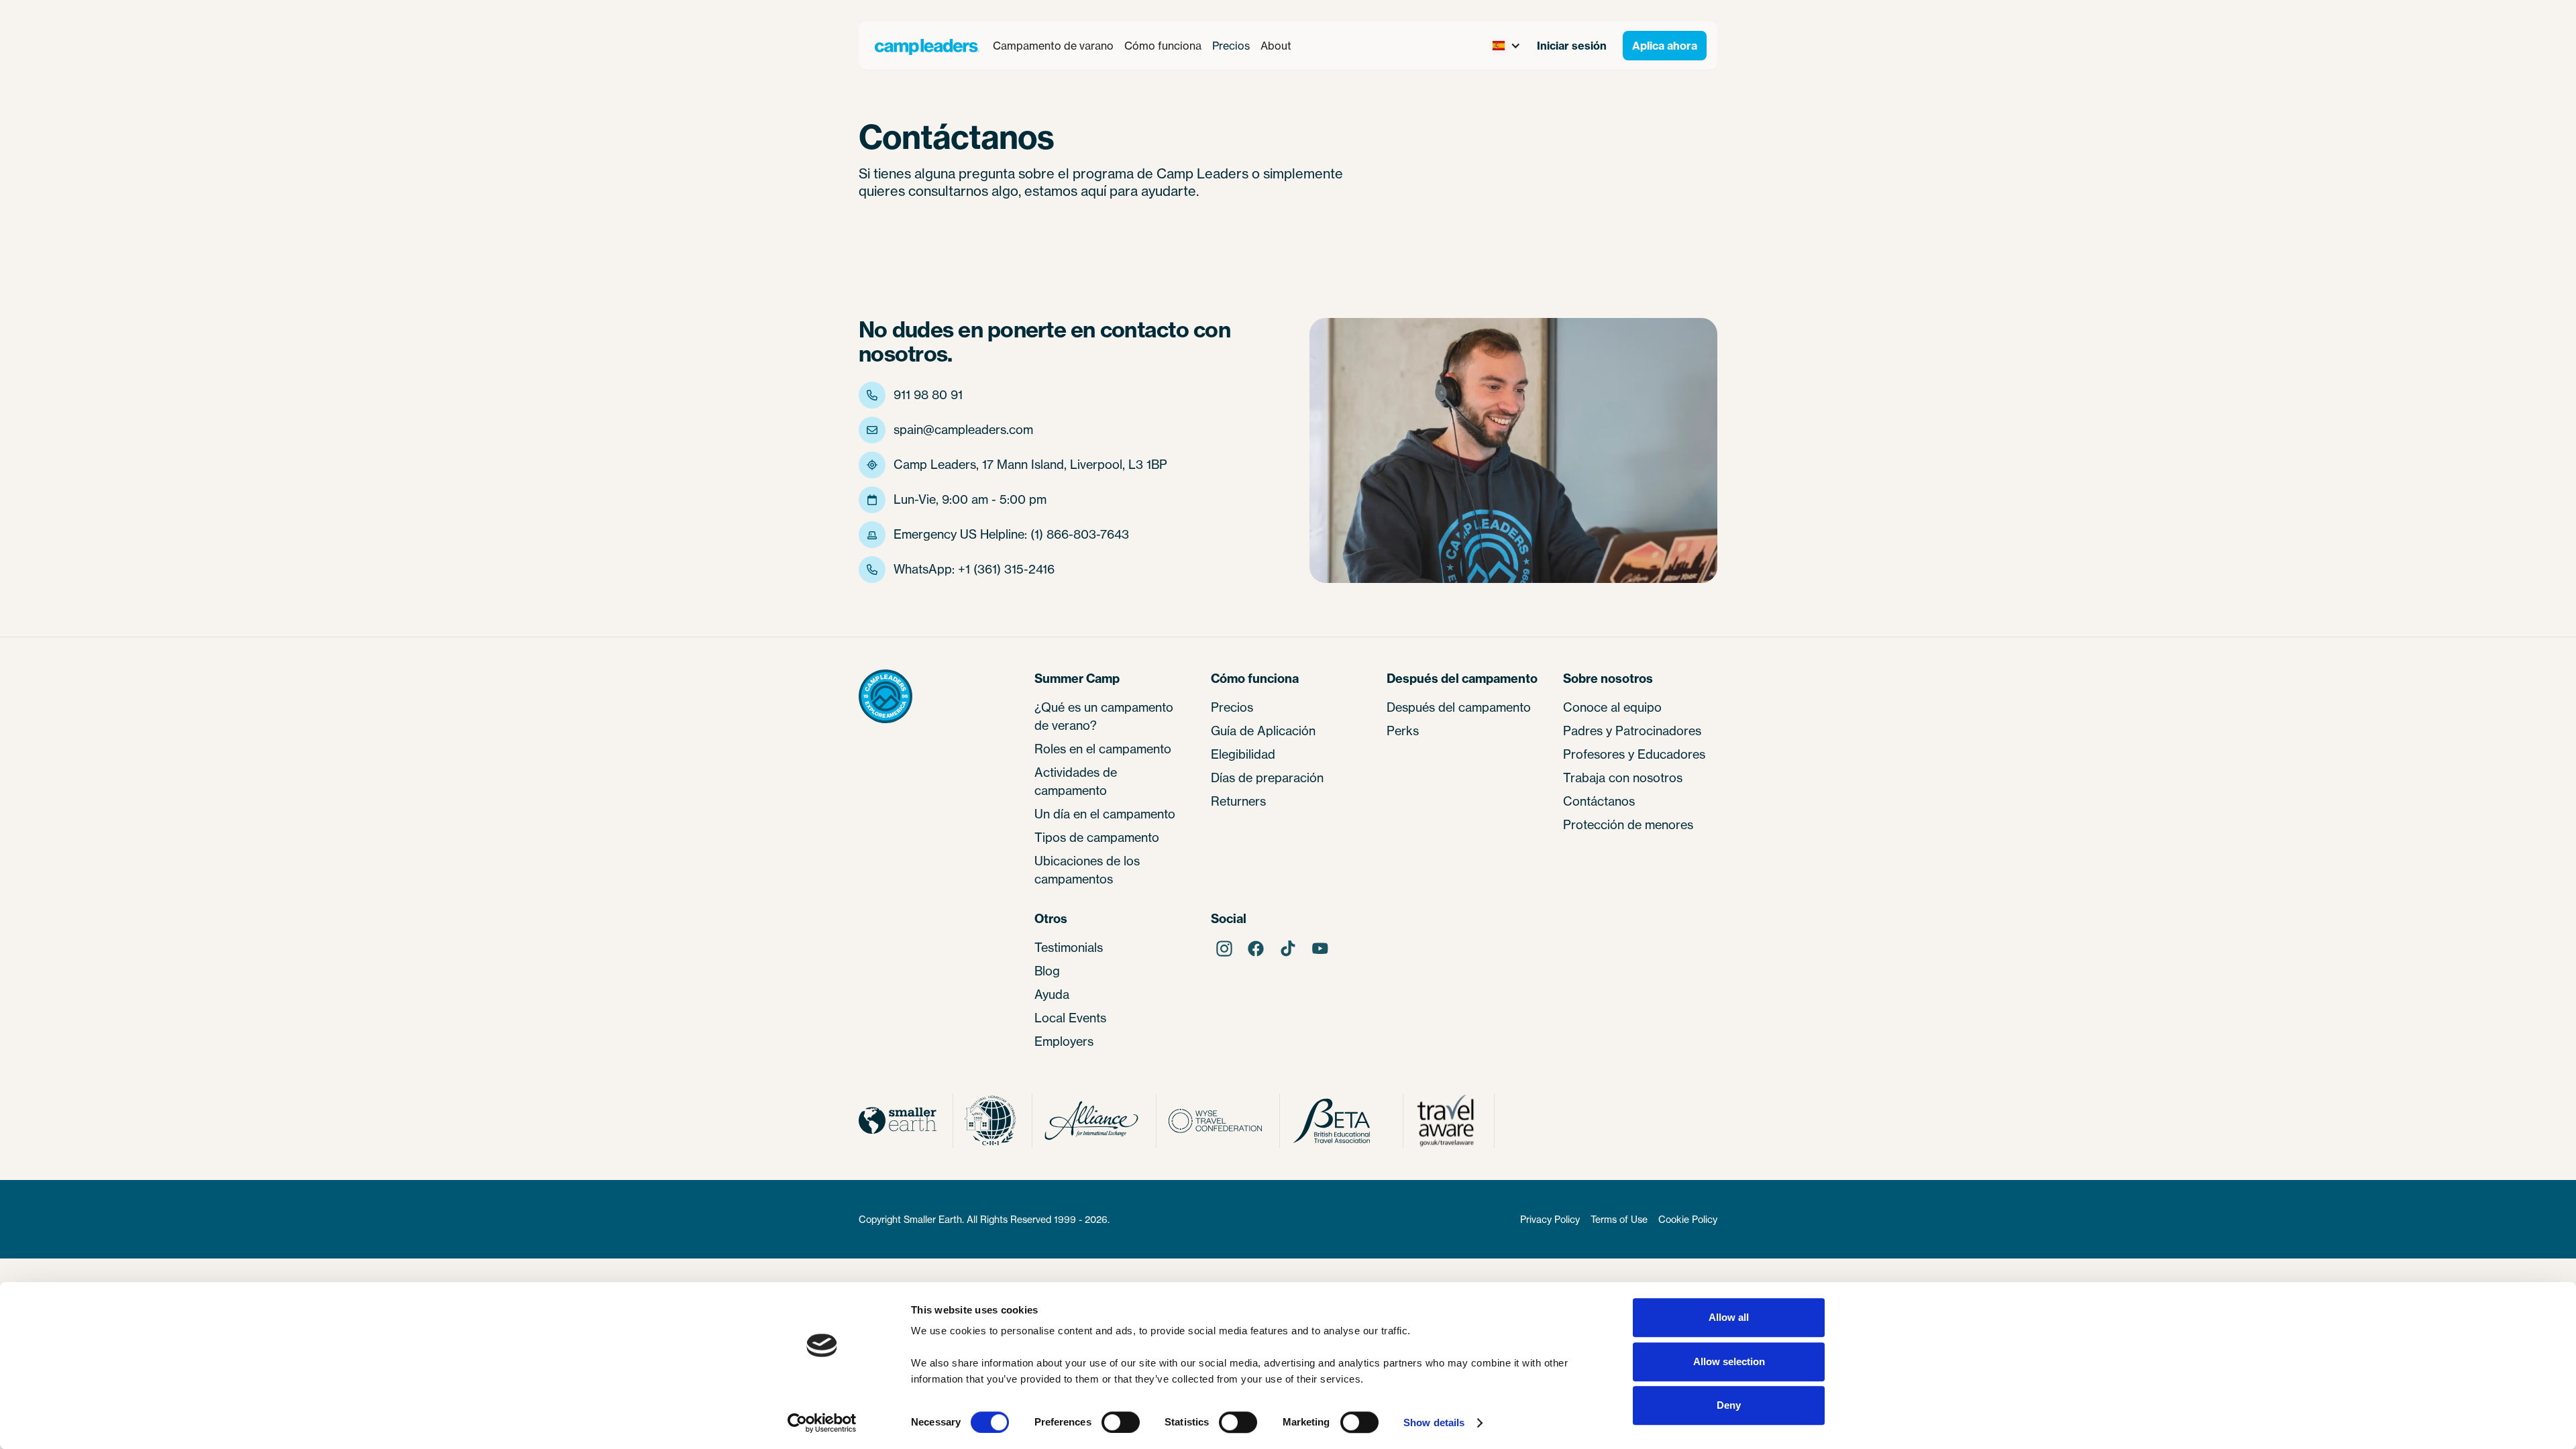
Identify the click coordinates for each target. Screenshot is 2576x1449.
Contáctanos (1599, 801)
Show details (1434, 1423)
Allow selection (1729, 1361)
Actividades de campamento (1076, 781)
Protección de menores (1628, 824)
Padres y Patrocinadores (1632, 731)
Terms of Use (1619, 1219)
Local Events (1070, 1018)
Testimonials (1069, 947)
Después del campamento (1459, 707)
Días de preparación (1267, 777)
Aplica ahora (1665, 46)
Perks (1403, 731)
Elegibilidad (1243, 754)
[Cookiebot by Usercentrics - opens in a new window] (822, 1423)
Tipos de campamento (1097, 837)
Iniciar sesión (1572, 46)
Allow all (1729, 1317)
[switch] (1121, 1422)
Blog (1047, 971)
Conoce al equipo (1612, 707)
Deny (1729, 1405)
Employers (1064, 1041)
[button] (1053, 46)
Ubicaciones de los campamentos (1087, 870)
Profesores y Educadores (1634, 754)
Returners (1238, 801)
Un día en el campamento (1105, 814)
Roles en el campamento (1103, 749)
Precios (1231, 46)
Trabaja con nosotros (1623, 777)
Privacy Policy (1550, 1219)
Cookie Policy (1688, 1219)
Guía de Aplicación (1263, 731)
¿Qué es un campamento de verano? (1104, 716)
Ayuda (1052, 994)
